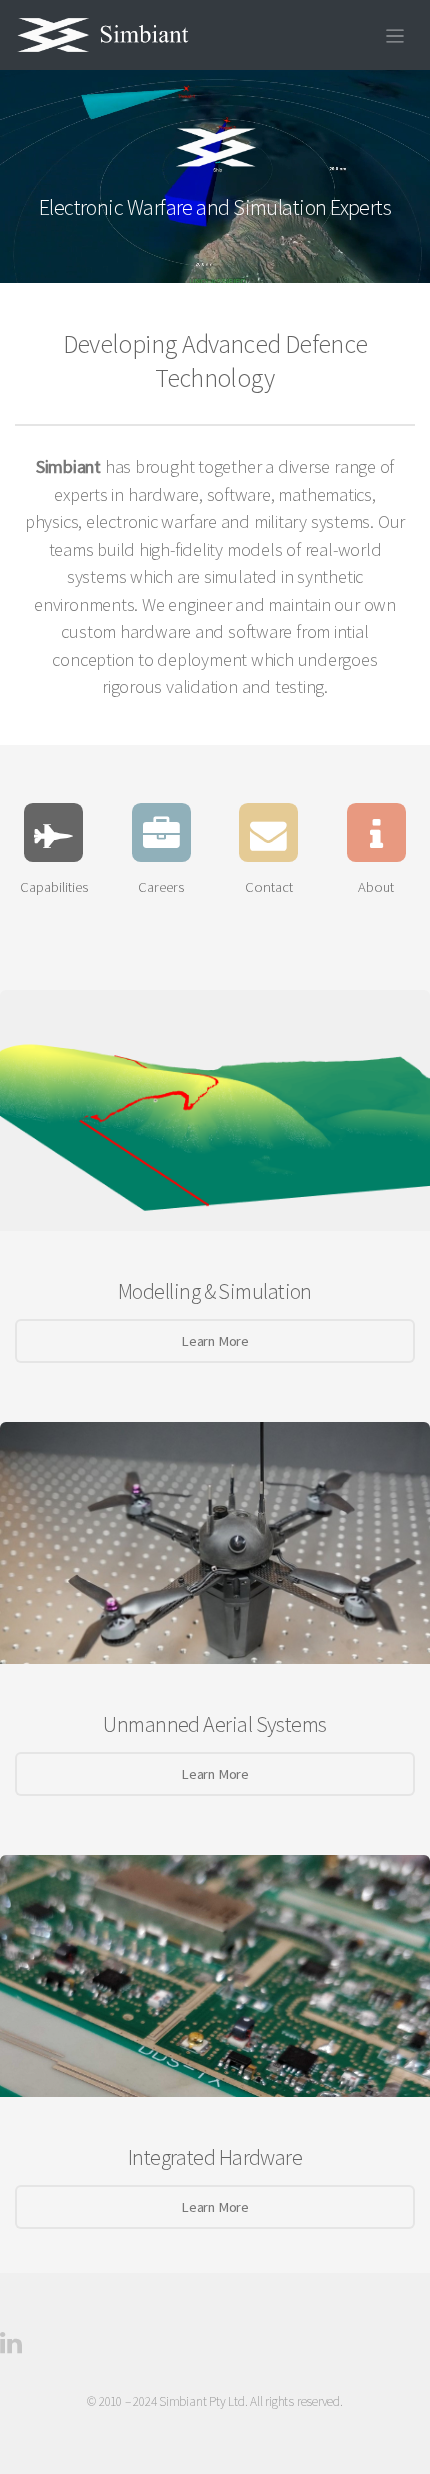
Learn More (215, 1341)
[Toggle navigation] (395, 35)
